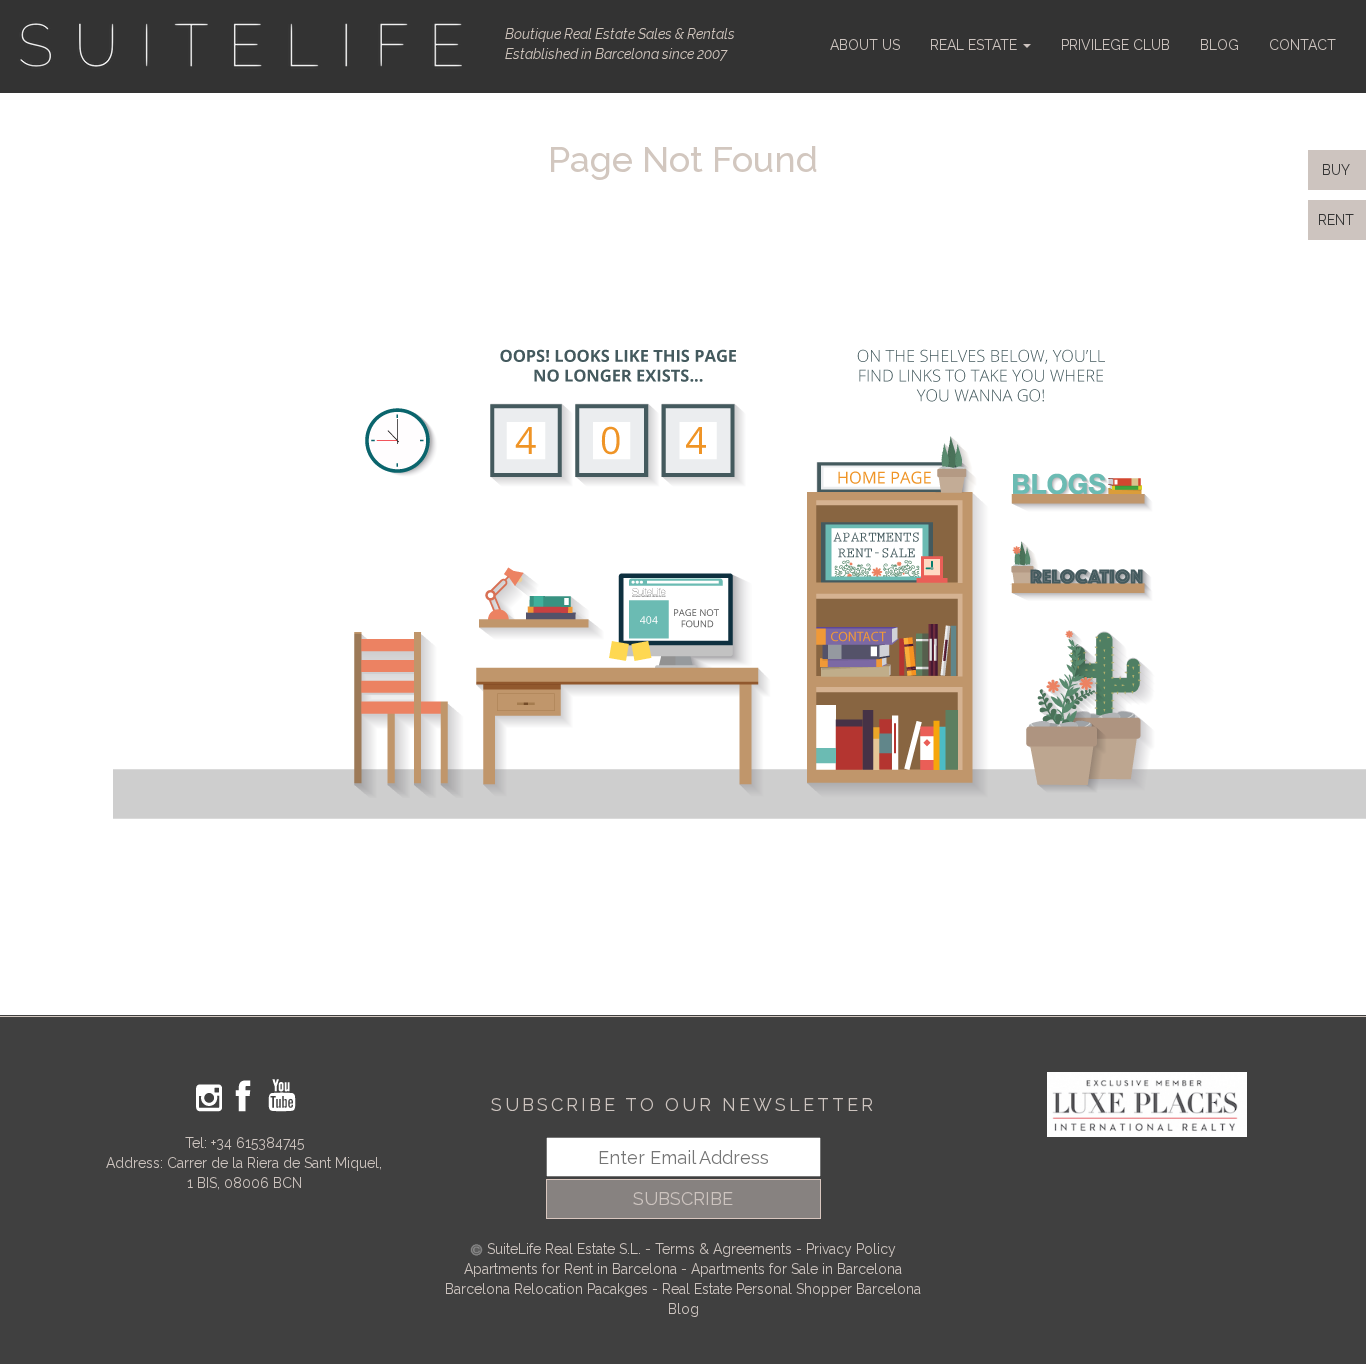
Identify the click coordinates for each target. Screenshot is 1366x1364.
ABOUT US (865, 45)
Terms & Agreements (723, 1249)
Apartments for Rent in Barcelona (572, 1269)
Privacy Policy (851, 1249)
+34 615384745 (257, 1143)
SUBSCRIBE (683, 1198)
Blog (683, 1309)
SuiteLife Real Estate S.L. (564, 1249)
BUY (1334, 170)
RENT (1340, 220)
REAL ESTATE (975, 45)
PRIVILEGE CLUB (1115, 45)
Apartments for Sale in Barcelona (796, 1269)
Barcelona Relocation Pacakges (546, 1289)
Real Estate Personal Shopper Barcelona (791, 1289)
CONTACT (1302, 45)
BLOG (1219, 45)
